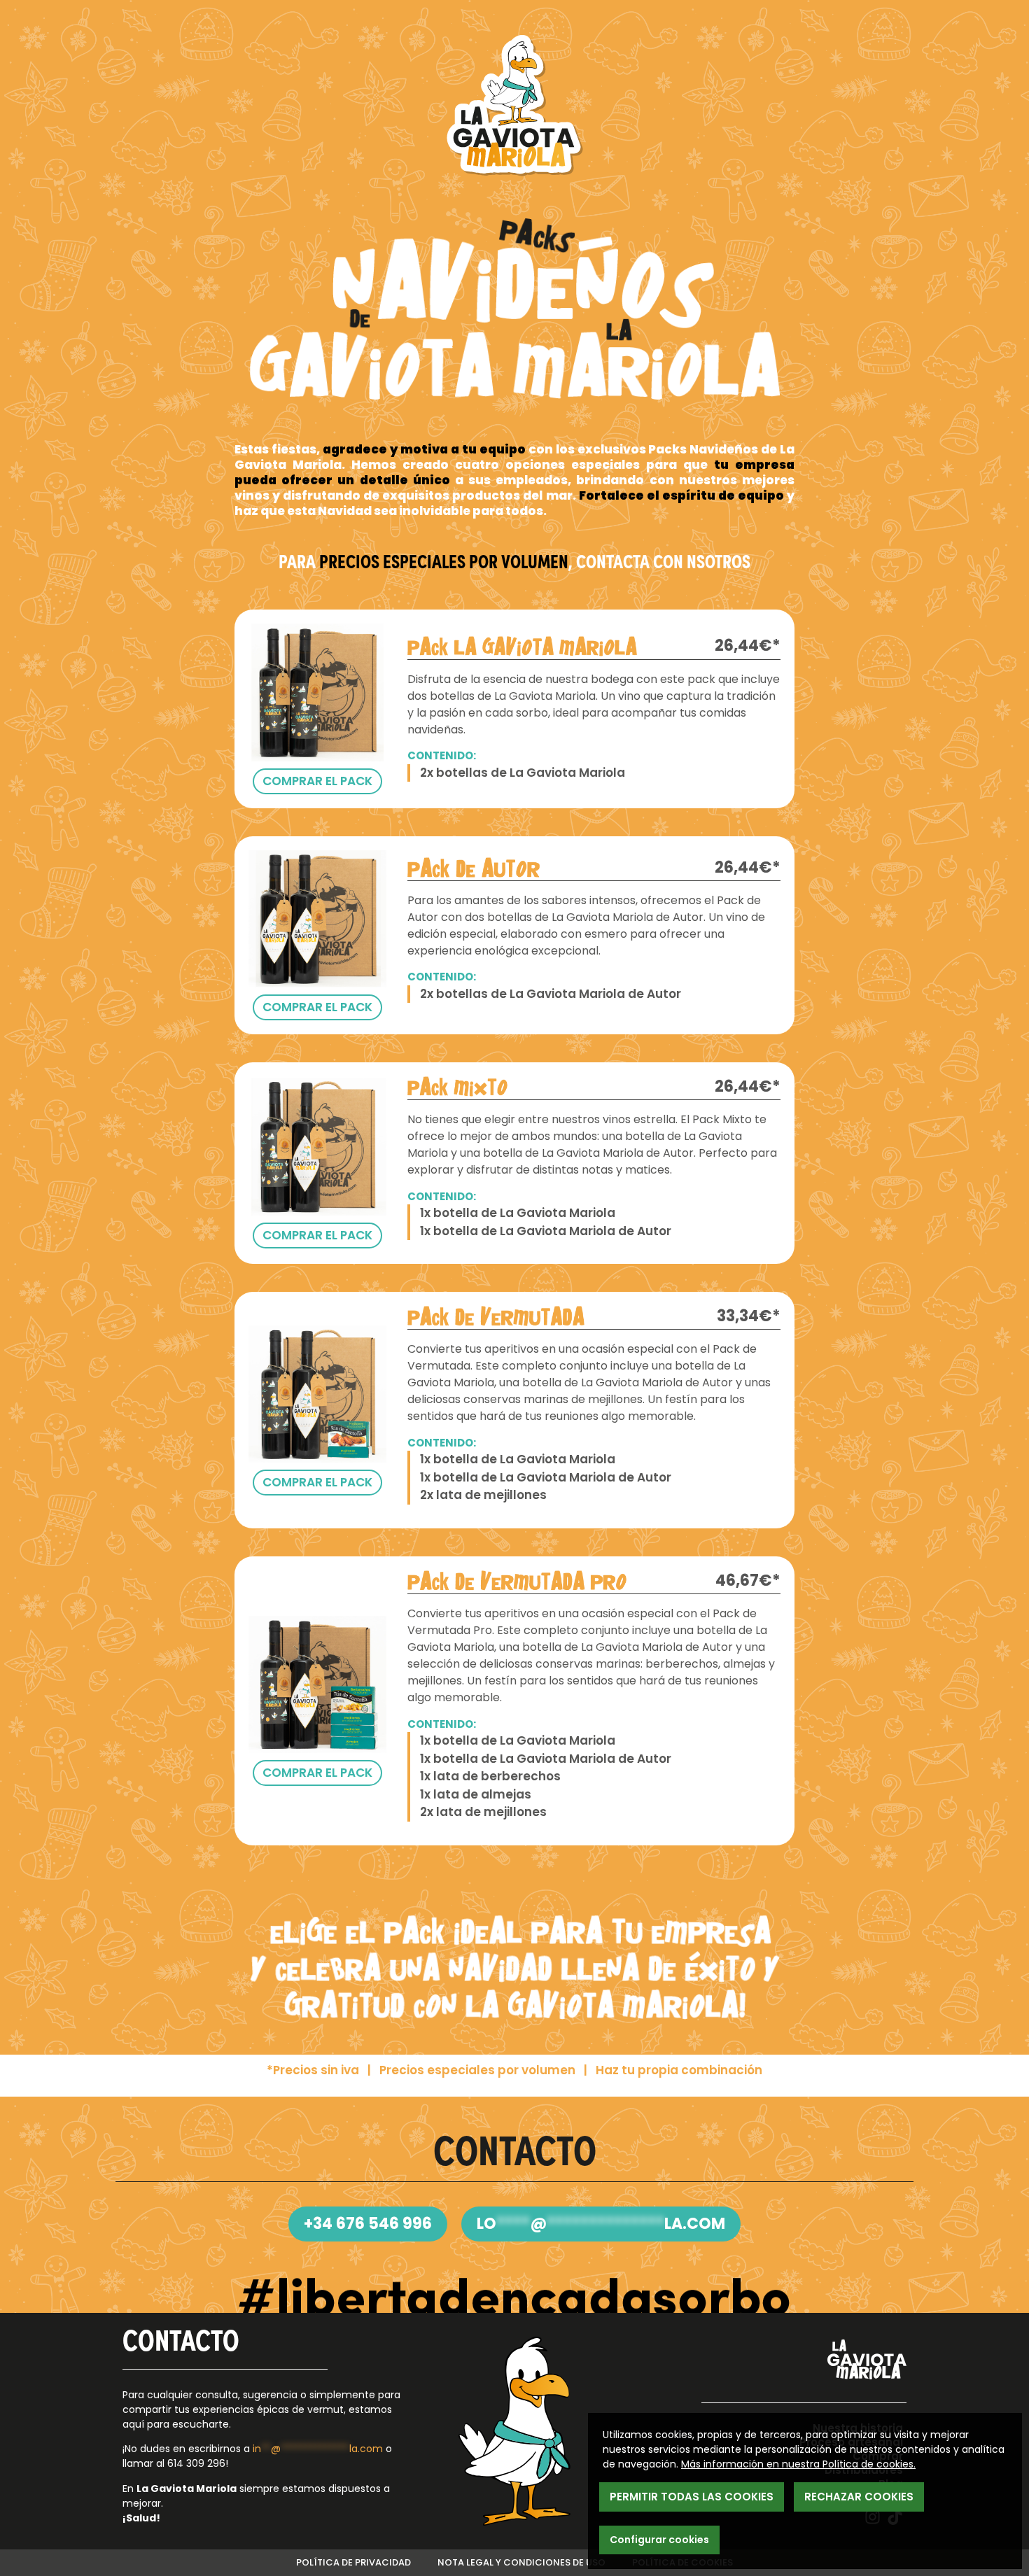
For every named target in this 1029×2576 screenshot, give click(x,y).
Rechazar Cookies (859, 2497)
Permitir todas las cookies (692, 2497)
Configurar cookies (659, 2540)
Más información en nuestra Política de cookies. (798, 2464)
